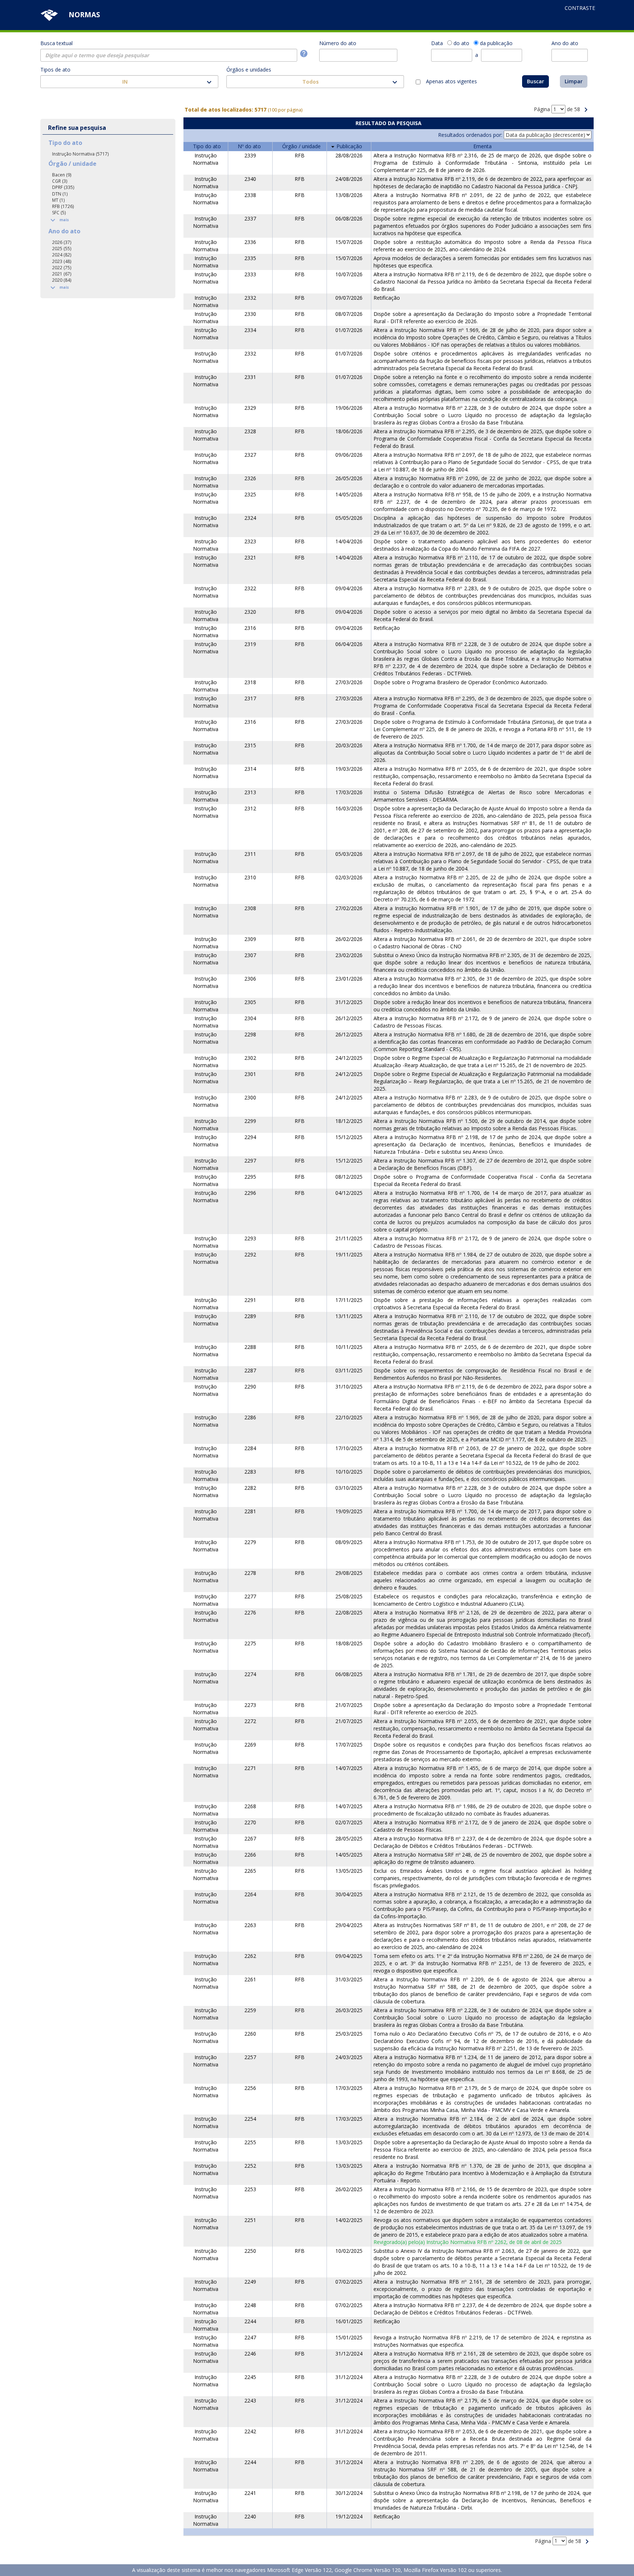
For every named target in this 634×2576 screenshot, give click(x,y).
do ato (461, 43)
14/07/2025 (349, 1768)
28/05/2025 (349, 1838)
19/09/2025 (349, 1511)
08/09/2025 (349, 1542)
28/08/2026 (349, 155)
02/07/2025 (349, 1822)
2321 (250, 557)
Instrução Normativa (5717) (80, 154)
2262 (250, 1956)
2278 (250, 1573)
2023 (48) (62, 261)
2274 (250, 1674)
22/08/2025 (349, 1612)
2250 (250, 2251)
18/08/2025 (349, 1643)
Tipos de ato (55, 70)
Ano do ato (565, 43)
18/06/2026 (349, 431)
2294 (250, 1137)
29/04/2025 (349, 1925)
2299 (250, 1121)
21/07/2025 (349, 1705)
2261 (250, 1979)
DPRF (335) (63, 187)
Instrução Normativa (206, 159)
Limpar (574, 81)
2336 (250, 242)
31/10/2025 (349, 1386)
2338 (250, 195)
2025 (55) (62, 249)
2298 (250, 1034)
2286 (250, 1417)
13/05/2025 (349, 1871)
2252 (250, 2166)
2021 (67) (62, 274)
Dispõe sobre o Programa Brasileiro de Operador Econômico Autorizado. (461, 682)
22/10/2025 (349, 1417)
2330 (250, 314)
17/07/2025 (349, 1745)
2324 (250, 518)
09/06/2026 (349, 455)
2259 (250, 2010)
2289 (250, 1316)
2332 (250, 298)
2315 (250, 745)
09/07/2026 (349, 298)
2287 (250, 1370)
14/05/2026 (349, 494)
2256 (250, 2088)
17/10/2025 (349, 1448)
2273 (250, 1705)
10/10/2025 (349, 1472)
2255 (250, 2142)
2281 (250, 1511)
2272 (250, 1721)
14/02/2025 (349, 2220)
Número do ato (338, 43)
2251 (250, 2220)
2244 (250, 2321)
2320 (250, 612)
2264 (250, 1894)
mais (59, 220)
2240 (250, 2516)
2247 (250, 2337)
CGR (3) (60, 181)
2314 (250, 769)
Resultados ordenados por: (470, 135)
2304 (250, 1018)
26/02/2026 (349, 939)
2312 (250, 808)
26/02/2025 (349, 2189)
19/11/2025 (349, 1254)
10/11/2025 (349, 1347)
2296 (250, 1193)
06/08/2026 (349, 218)
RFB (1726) (63, 206)
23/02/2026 (349, 955)
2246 (250, 2354)
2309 (250, 939)
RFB (300, 155)
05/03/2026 (349, 854)
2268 (250, 1806)
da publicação (496, 43)
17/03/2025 (349, 2088)
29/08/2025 (349, 1573)
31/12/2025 (349, 1002)
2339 (250, 155)
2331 (250, 377)
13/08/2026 (349, 195)
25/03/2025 (349, 2034)
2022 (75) (62, 268)
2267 (250, 1838)
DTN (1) (60, 194)
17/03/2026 (349, 792)
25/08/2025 (349, 1596)
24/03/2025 (349, 2057)
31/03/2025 (349, 1979)
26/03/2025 (349, 2010)
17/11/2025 (349, 1300)
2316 (250, 628)
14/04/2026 (349, 541)
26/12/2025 (349, 1018)
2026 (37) (62, 242)
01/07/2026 (349, 330)
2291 (250, 1300)
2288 (250, 1347)
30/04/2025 (349, 1894)
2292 (250, 1254)
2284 (250, 1448)
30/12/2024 (349, 2493)
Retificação (387, 298)
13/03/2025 (349, 2142)
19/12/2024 (349, 2516)
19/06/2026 (349, 408)
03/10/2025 (349, 1488)
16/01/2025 (349, 2321)
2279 (250, 1542)
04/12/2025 (349, 1193)
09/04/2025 (349, 1956)
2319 (250, 644)
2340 (250, 179)
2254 (250, 2119)
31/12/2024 (349, 2354)
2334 (250, 330)
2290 (250, 1386)
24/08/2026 (349, 179)
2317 (250, 698)
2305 (250, 1002)
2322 (250, 588)
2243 (250, 2400)
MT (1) (58, 200)
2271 (250, 1768)
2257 (250, 2057)
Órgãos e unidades (249, 70)
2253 (250, 2189)
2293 (250, 1238)
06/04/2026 (349, 644)
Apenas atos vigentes (451, 81)
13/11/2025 (349, 1316)
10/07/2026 (349, 274)
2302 (250, 1058)
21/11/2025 (349, 1238)
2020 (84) (62, 280)
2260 (250, 2034)
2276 (250, 1612)
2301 (250, 1074)
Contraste (580, 8)
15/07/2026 (349, 242)
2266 (250, 1855)
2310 (250, 877)
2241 (250, 2493)
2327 (250, 455)
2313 (250, 792)
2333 (250, 274)
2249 (250, 2282)
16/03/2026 (349, 808)
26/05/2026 (349, 478)
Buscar (535, 81)
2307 (250, 955)
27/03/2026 (349, 682)
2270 (250, 1822)
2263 (250, 1925)
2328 (250, 431)
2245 (250, 2377)
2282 (250, 1488)
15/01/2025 (349, 2337)
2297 (250, 1161)
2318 (250, 682)
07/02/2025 (349, 2282)
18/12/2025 (349, 1121)
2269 (250, 1745)
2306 (250, 979)
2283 (250, 1472)
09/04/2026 (349, 588)
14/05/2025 (349, 1855)
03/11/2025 (349, 1370)
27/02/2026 (349, 908)
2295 (250, 1177)
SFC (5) (59, 213)
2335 (250, 258)
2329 (250, 408)
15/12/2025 (349, 1137)
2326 (250, 478)
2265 (250, 1871)
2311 (250, 854)
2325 (250, 494)
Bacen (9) (62, 175)
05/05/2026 (349, 518)
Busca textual (57, 43)
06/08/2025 (349, 1674)
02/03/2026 (349, 877)
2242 (250, 2431)
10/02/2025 (349, 2251)
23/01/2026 (349, 979)
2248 (250, 2305)
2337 (250, 218)
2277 (250, 1596)
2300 (250, 1097)
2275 (250, 1643)
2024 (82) (62, 255)
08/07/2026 (349, 314)
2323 (250, 541)
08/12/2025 (349, 1177)
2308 (250, 908)
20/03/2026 (349, 745)
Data (437, 43)
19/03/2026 (349, 769)
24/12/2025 (349, 1058)
